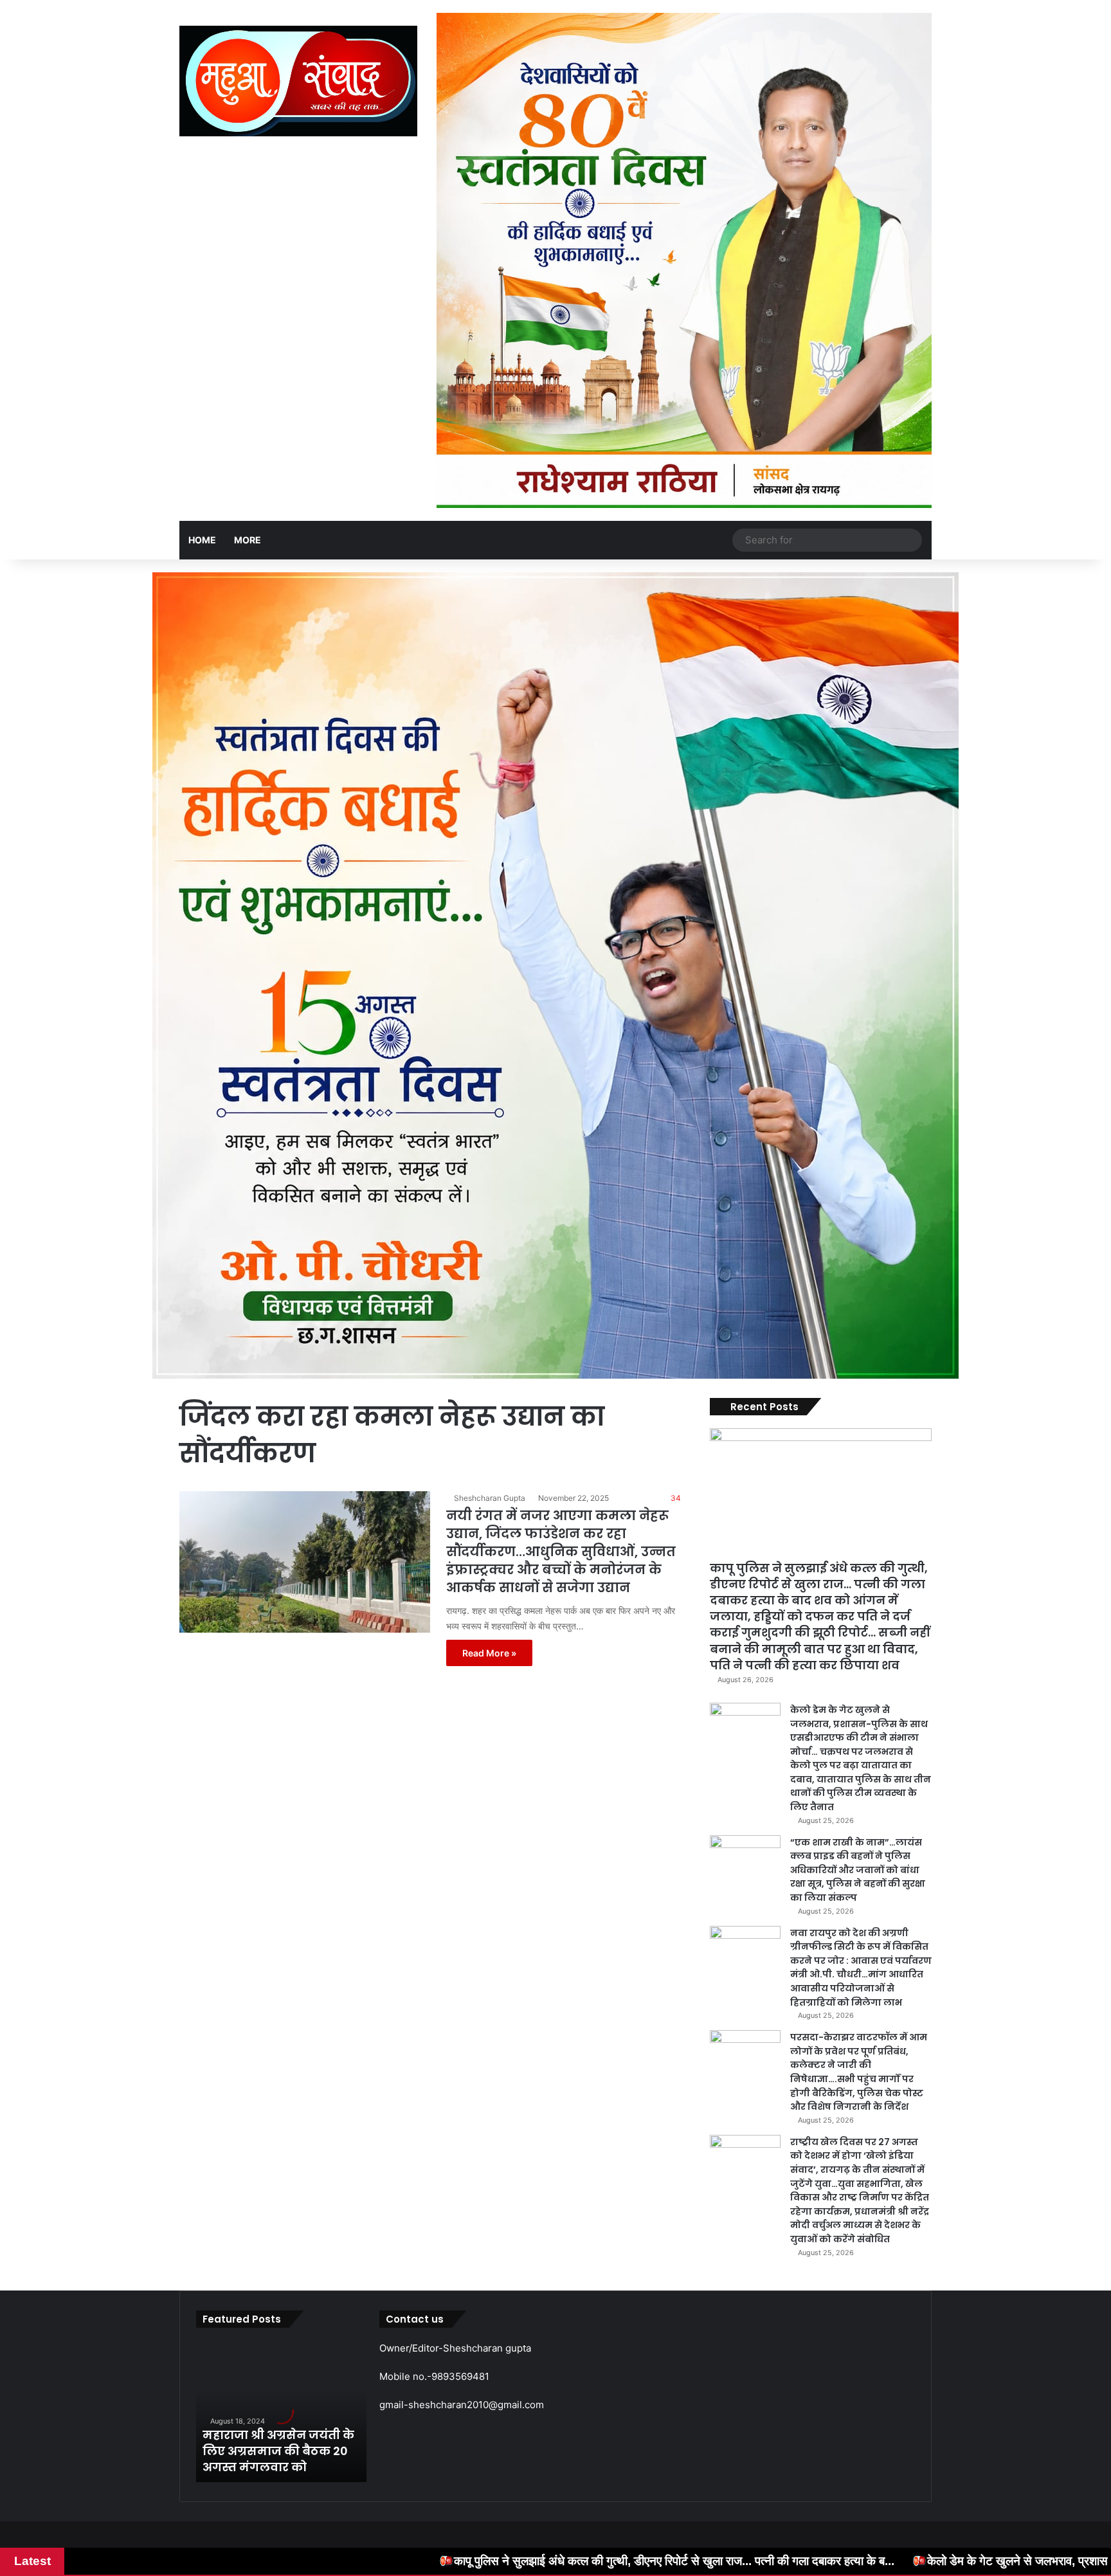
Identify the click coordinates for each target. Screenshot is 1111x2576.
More (248, 540)
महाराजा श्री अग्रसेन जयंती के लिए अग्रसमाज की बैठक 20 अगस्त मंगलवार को (278, 2451)
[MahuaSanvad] (298, 81)
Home (202, 540)
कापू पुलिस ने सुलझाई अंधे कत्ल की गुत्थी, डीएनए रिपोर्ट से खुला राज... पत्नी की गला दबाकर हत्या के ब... (390, 2561)
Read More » (489, 1653)
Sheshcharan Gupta (490, 1498)
